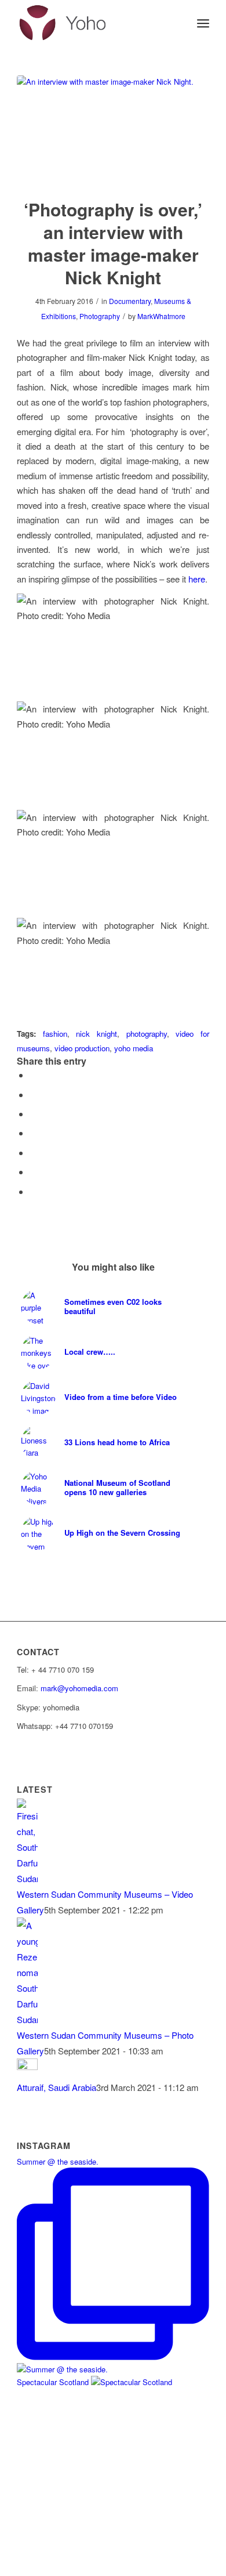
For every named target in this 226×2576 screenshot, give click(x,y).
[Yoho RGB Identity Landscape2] (94, 23)
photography (147, 1034)
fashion (55, 1034)
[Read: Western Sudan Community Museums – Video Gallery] (27, 1878)
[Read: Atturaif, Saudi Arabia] (27, 2066)
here (197, 579)
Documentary (130, 301)
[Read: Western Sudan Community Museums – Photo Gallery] (27, 2019)
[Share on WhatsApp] (33, 1133)
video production (82, 1048)
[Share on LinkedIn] (33, 1172)
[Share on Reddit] (33, 1191)
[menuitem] (203, 23)
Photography (100, 316)
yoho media (134, 1048)
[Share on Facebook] (33, 1075)
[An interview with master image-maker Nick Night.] (113, 129)
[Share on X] (33, 1095)
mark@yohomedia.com (79, 1688)
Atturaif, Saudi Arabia (57, 2087)
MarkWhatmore (161, 316)
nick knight (96, 1034)
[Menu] (203, 23)
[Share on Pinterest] (33, 1153)
